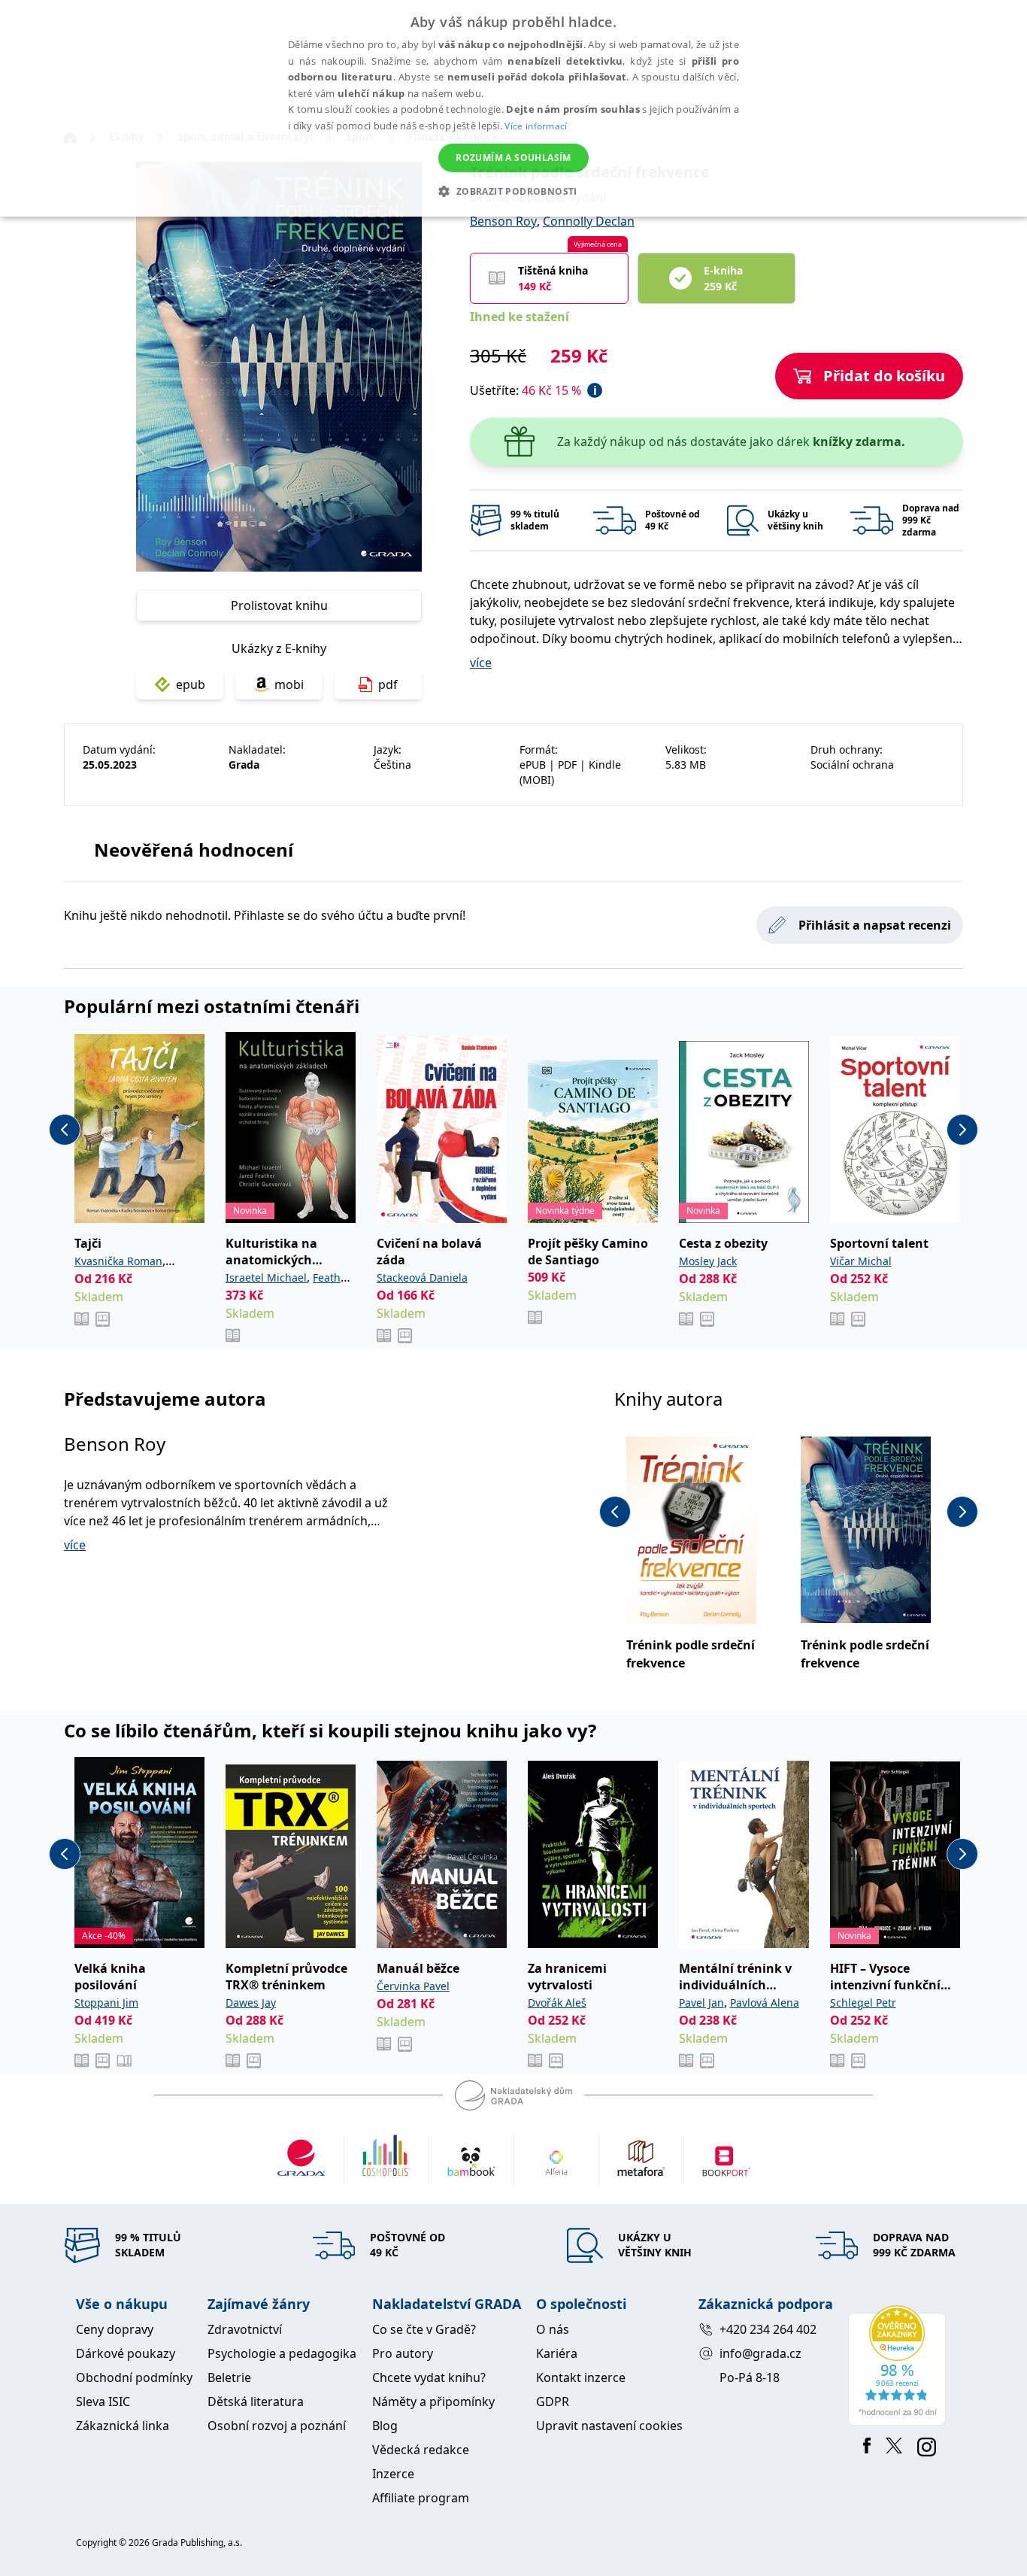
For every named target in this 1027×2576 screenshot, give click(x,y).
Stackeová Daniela (422, 1277)
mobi (289, 684)
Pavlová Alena (765, 2003)
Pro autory (403, 2353)
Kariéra (557, 2353)
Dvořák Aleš (557, 2003)
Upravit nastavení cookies (609, 2426)
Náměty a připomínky (433, 2402)
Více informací (536, 126)
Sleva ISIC (103, 2402)
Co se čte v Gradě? (424, 2329)
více (481, 663)
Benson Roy (503, 221)
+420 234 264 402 (768, 2329)
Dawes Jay (251, 2003)
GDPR (553, 2402)
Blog (385, 2426)
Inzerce (393, 2474)
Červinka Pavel (413, 1986)
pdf (388, 684)
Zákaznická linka (123, 2426)
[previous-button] (65, 1130)
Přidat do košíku (884, 376)
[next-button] (962, 1130)
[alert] (513, 108)
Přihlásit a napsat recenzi (875, 925)
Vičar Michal (861, 1261)
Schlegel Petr (863, 2003)
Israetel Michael (266, 1277)
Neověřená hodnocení (194, 850)
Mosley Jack (708, 1261)
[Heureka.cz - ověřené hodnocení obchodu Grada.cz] (900, 2365)
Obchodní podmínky (134, 2377)
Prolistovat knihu (279, 605)
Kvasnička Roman (118, 1261)
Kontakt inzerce (581, 2377)
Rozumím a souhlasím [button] (513, 158)
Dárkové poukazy (126, 2353)
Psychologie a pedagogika (282, 2353)
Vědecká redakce (421, 2450)
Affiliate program (421, 2498)
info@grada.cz (760, 2353)
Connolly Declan (589, 221)
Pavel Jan (701, 2003)
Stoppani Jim (106, 2003)
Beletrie (229, 2377)
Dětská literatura (256, 2402)
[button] (513, 191)
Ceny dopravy (115, 2329)
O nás (553, 2329)
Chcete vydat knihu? (429, 2377)
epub (191, 684)
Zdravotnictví (245, 2329)
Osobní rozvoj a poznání (277, 2426)
